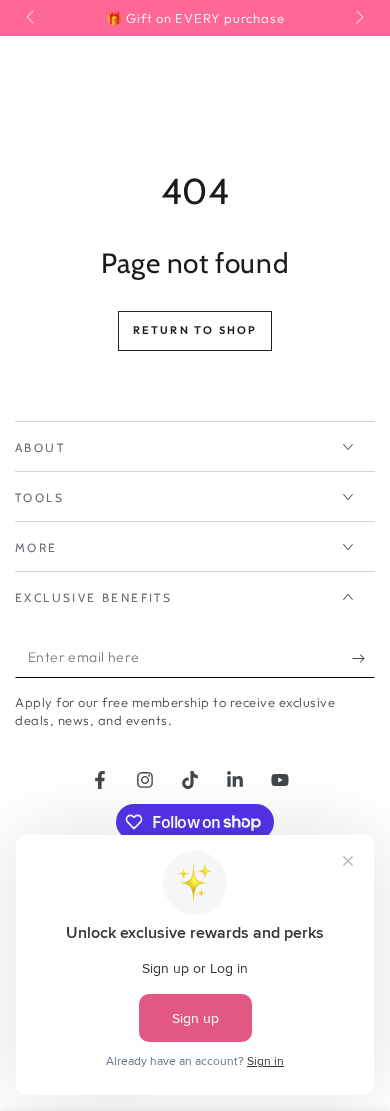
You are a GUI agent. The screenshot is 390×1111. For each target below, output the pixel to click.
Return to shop (195, 330)
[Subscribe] (363, 658)
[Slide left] (32, 18)
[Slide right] (358, 18)
